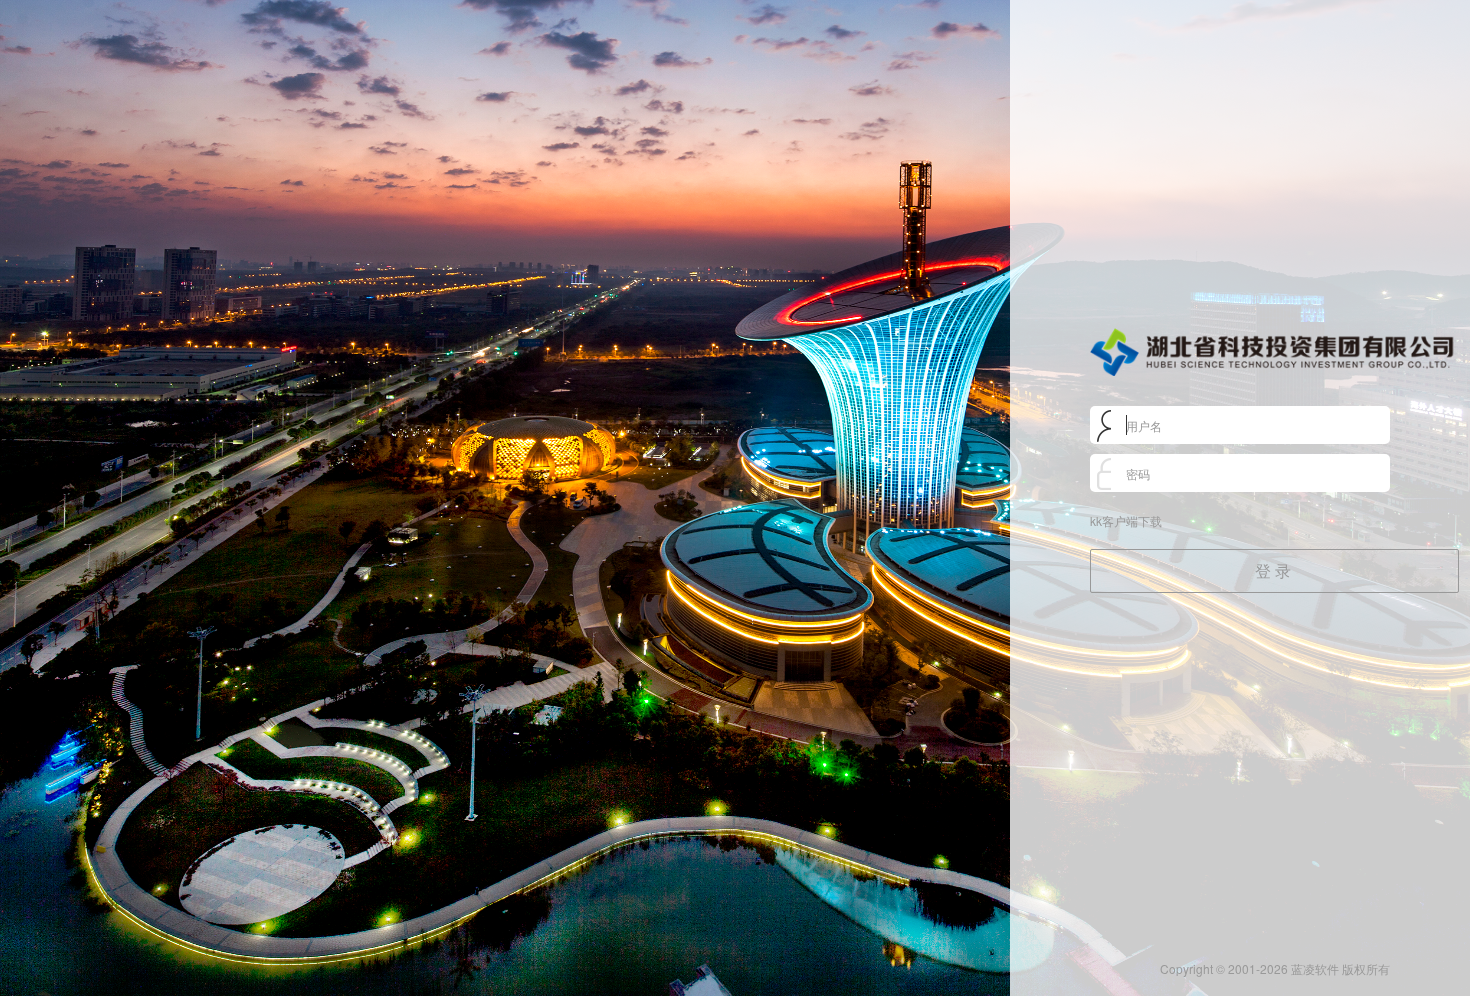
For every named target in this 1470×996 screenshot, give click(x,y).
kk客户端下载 (1126, 520)
